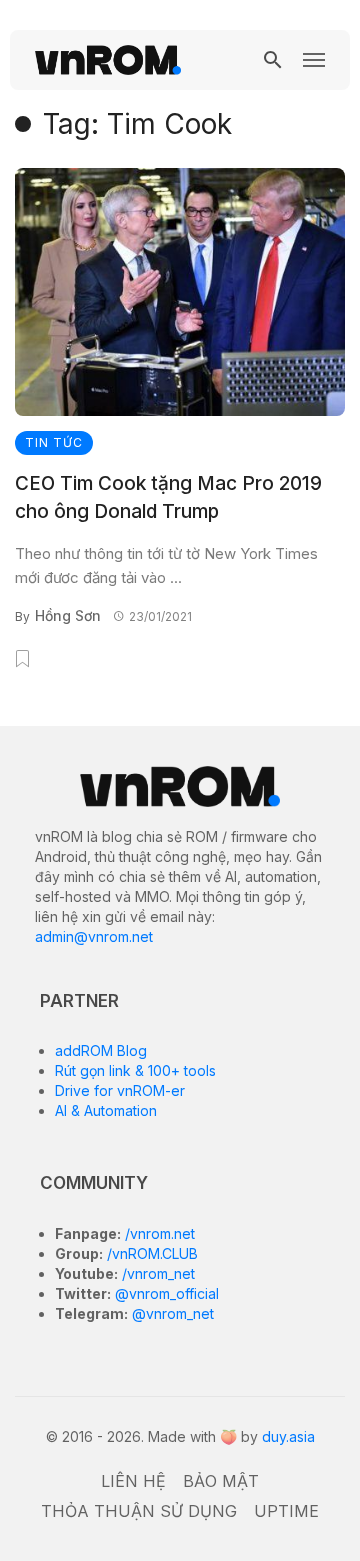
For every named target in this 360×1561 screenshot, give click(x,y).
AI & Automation (106, 1110)
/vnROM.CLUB (150, 1253)
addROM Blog (101, 1050)
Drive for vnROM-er (120, 1090)
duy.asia (288, 1436)
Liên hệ (133, 1481)
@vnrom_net (171, 1313)
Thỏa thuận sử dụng (139, 1511)
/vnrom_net (156, 1273)
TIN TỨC (54, 442)
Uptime (286, 1511)
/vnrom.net (158, 1233)
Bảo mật (221, 1481)
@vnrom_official (165, 1293)
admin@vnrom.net (94, 936)
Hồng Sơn (68, 615)
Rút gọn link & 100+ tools (135, 1070)
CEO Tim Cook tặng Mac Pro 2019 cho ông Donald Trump (168, 498)
